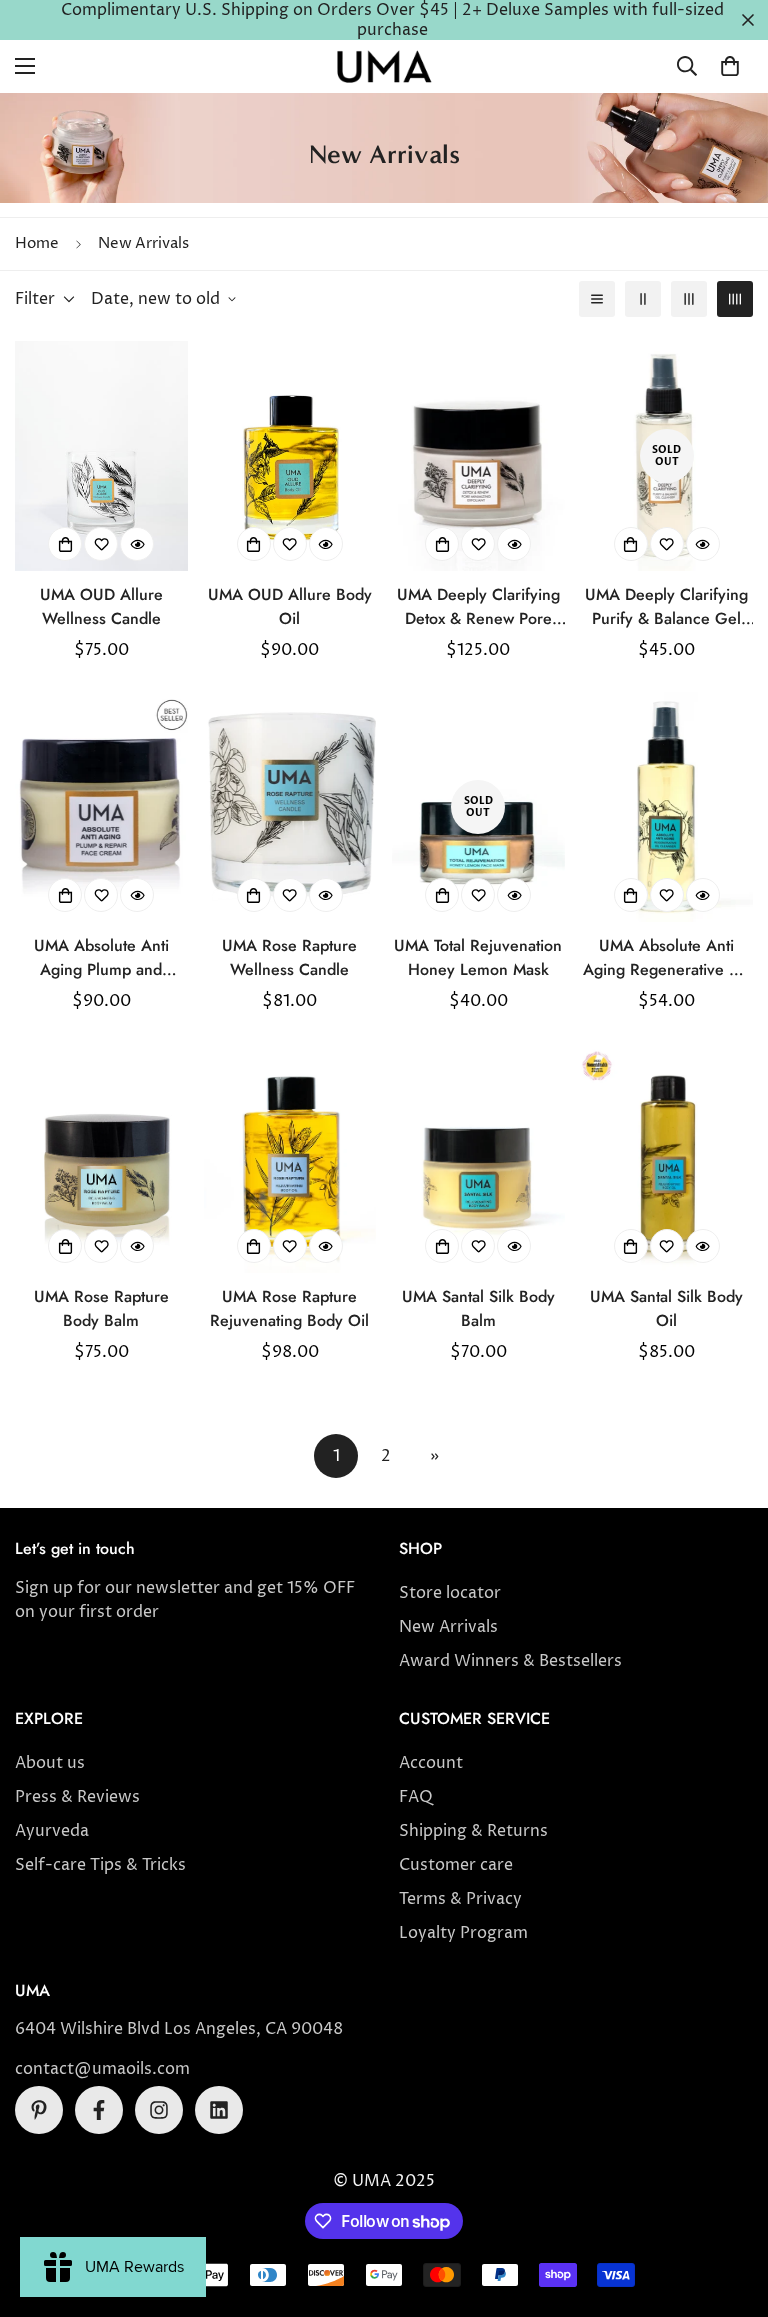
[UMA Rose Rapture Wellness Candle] (290, 807)
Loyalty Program (463, 1933)
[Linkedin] (219, 2110)
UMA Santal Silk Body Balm (478, 1308)
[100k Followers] (159, 2110)
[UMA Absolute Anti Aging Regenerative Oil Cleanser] (667, 807)
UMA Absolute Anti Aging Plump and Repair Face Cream (101, 959)
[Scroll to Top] (729, 2208)
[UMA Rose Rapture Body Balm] (101, 1158)
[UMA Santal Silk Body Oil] (667, 1158)
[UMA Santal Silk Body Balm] (478, 1158)
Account (431, 1763)
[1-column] (597, 299)
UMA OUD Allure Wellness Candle (101, 606)
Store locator (450, 1593)
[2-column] (643, 299)
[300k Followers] (99, 2110)
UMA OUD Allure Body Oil (290, 606)
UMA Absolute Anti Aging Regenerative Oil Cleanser (666, 959)
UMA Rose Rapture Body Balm (101, 1308)
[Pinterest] (39, 2110)
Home (37, 243)
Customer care (456, 1865)
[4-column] (735, 299)
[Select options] (65, 544)
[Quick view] (137, 544)
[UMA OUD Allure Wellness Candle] (101, 456)
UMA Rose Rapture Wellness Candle (289, 957)
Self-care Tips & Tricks (100, 1865)
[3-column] (689, 299)
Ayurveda (52, 1831)
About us (50, 1763)
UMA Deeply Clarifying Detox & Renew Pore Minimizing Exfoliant (478, 608)
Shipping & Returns (473, 1831)
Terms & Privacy (460, 1899)
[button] (730, 66)
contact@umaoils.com (102, 2069)
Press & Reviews (77, 1797)
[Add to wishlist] (101, 544)
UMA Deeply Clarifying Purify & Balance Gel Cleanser (666, 608)
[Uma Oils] (384, 66)
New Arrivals (448, 1627)
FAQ (416, 1797)
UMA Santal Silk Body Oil (666, 1308)
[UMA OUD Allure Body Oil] (290, 456)
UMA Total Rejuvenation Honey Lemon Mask (478, 957)
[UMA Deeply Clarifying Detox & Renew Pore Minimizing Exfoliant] (478, 456)
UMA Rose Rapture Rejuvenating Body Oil (289, 1308)
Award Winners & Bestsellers (510, 1661)
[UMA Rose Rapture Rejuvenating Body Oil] (290, 1158)
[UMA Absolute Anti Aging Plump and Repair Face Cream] (101, 807)
